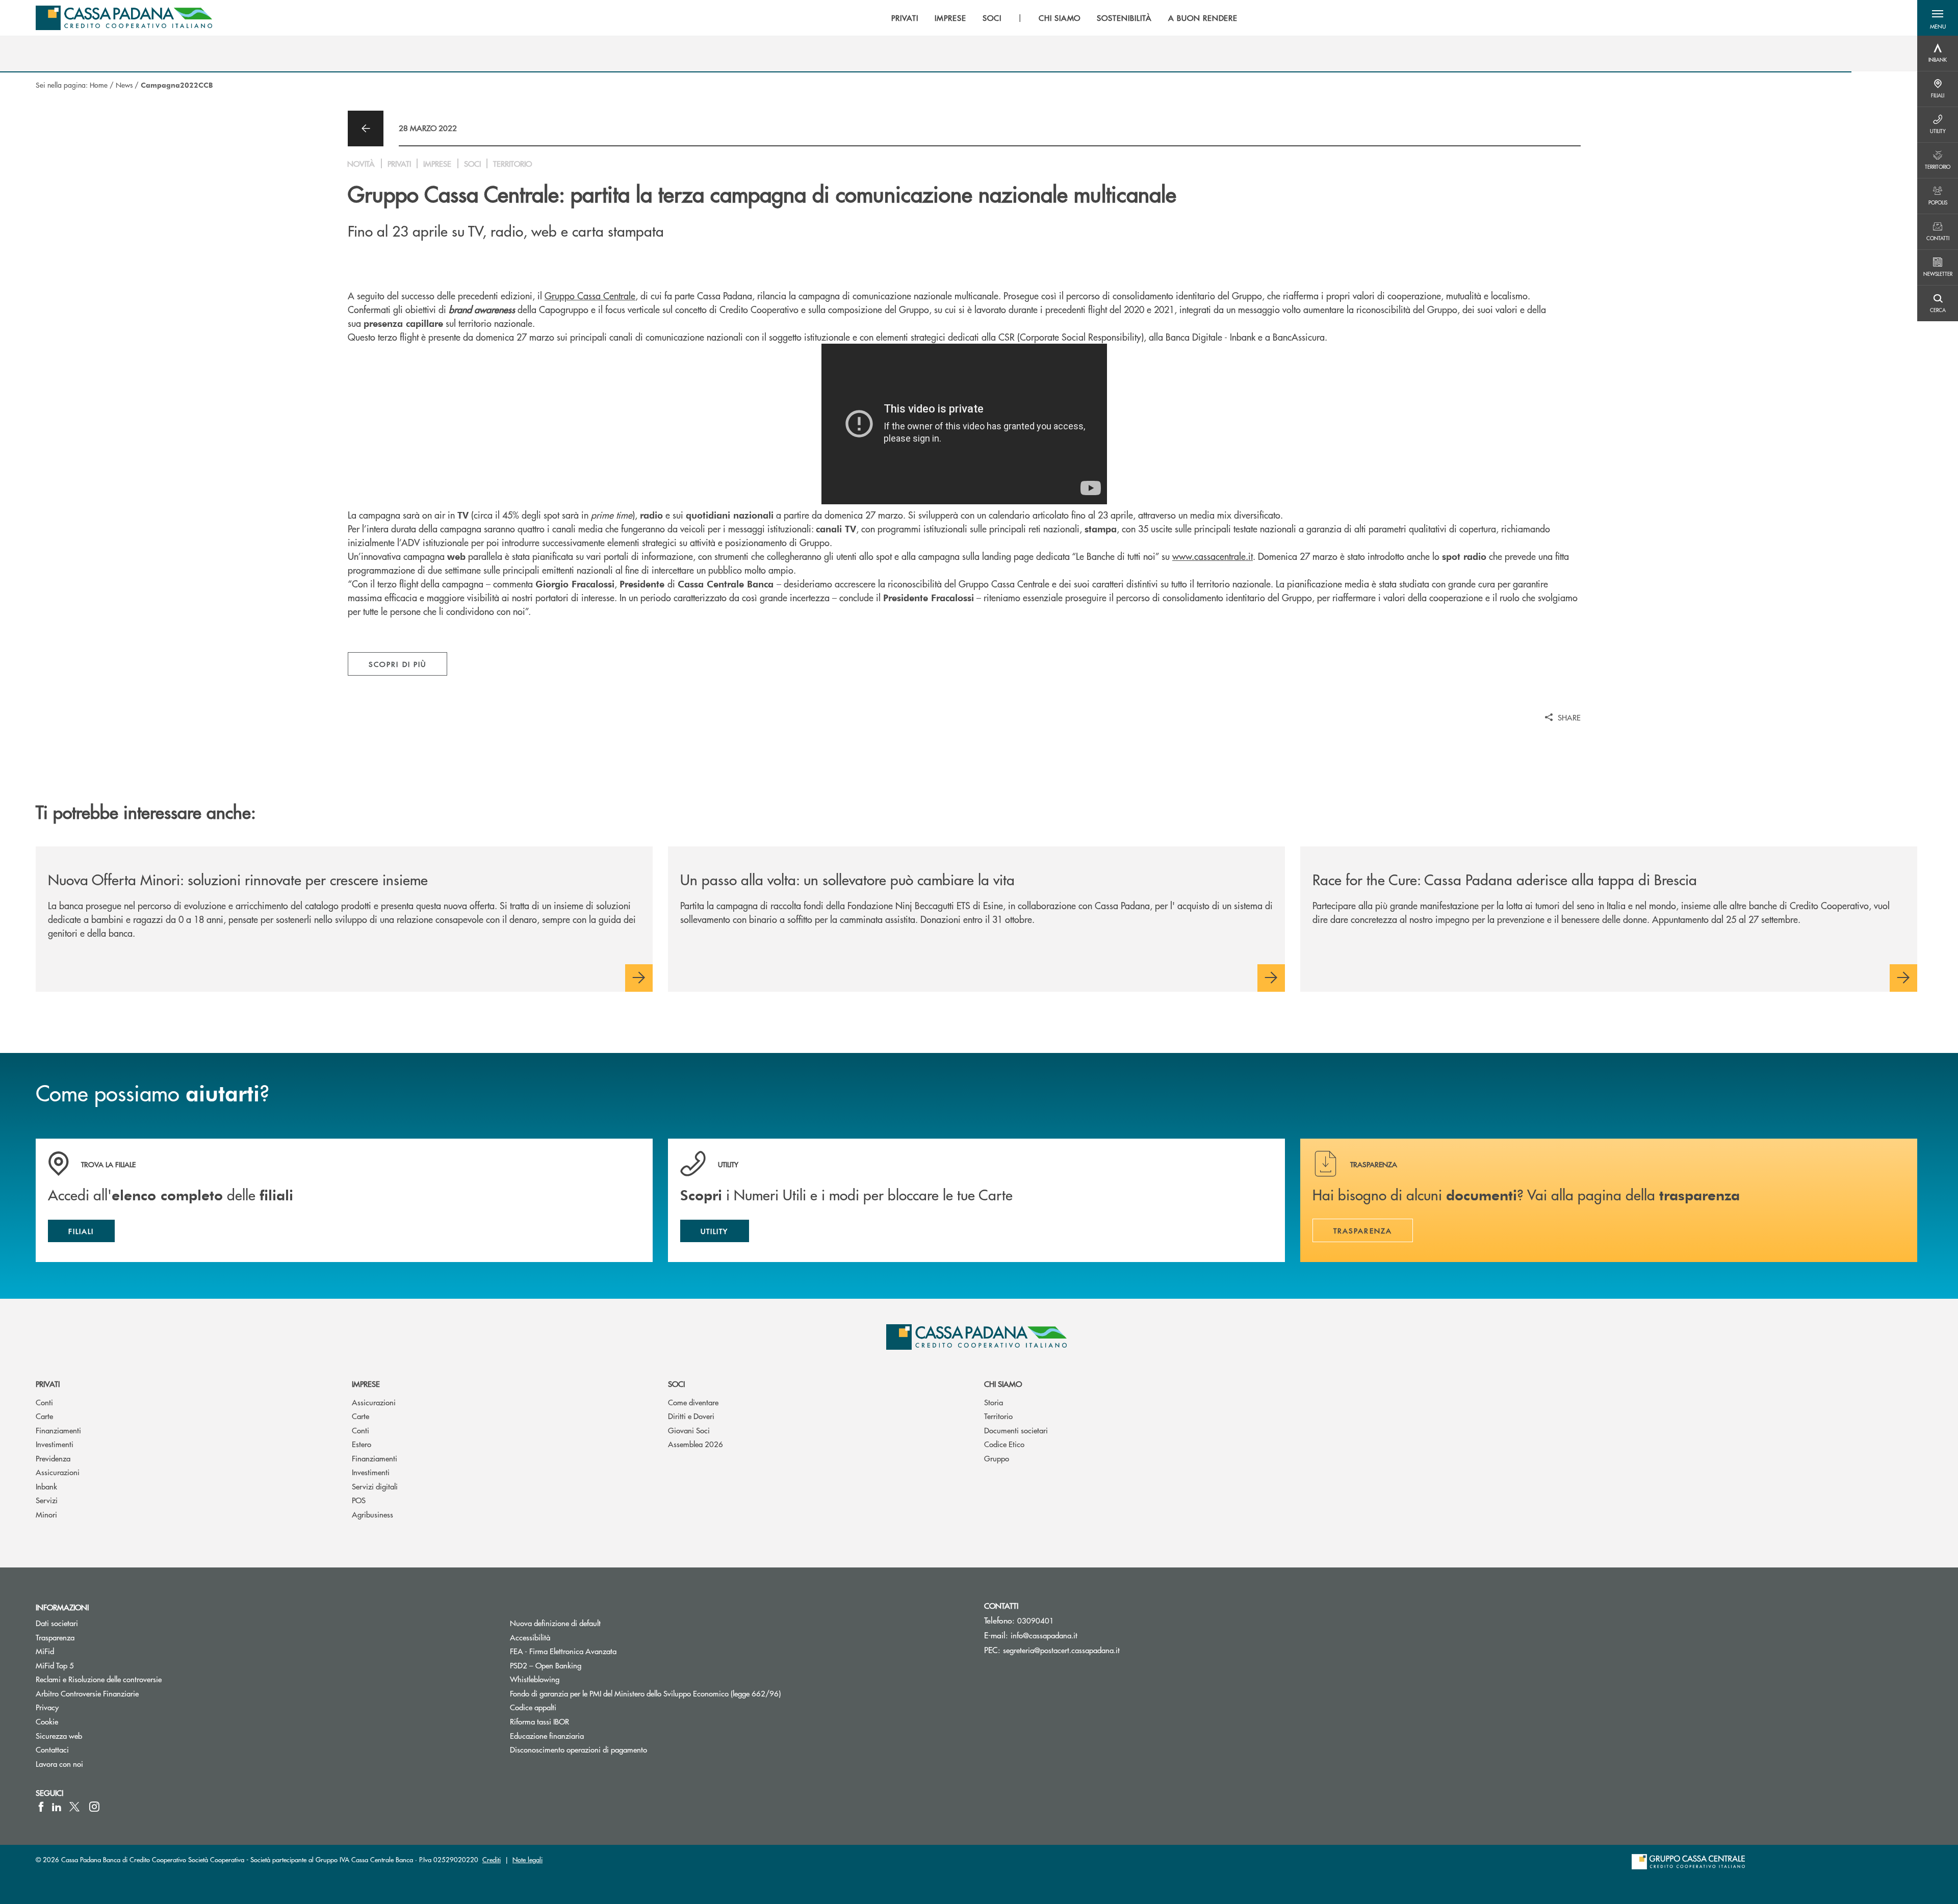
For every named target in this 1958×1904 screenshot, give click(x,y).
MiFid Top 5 (55, 1665)
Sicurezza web (59, 1735)
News (124, 85)
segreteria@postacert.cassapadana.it (1061, 1650)
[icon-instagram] (94, 1807)
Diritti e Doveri (691, 1416)
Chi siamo (1003, 1384)
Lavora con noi (59, 1764)
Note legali (527, 1859)
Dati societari (57, 1623)
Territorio (998, 1416)
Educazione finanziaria (547, 1735)
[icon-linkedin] (57, 1807)
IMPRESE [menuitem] (950, 18)
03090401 (1036, 1620)
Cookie (47, 1721)
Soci (676, 1384)
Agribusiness (372, 1514)
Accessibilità (530, 1637)
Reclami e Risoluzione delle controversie (99, 1679)
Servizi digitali (375, 1486)
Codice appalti (533, 1707)
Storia (994, 1402)
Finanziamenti (58, 1430)
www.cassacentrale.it (1213, 556)
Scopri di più (397, 664)
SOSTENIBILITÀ (1124, 18)
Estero (362, 1444)
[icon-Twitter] (75, 1807)
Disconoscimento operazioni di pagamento (578, 1749)
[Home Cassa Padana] (124, 18)
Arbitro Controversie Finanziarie (126, 1693)
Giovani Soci (689, 1430)
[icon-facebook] (41, 1807)
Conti (44, 1402)
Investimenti (55, 1444)
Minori (46, 1514)
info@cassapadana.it (1044, 1635)
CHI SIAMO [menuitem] (1060, 18)
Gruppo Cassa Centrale (590, 295)
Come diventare (693, 1402)
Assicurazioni (58, 1472)
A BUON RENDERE (1203, 18)
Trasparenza (55, 1637)
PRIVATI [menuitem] (905, 18)
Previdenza (53, 1458)
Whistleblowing (535, 1679)
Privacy (47, 1707)
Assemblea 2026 (695, 1444)
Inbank (46, 1486)
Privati (48, 1384)
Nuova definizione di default (555, 1623)
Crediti (492, 1859)
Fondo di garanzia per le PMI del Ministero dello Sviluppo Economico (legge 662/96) (684, 1693)
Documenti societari (1016, 1430)
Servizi (47, 1500)
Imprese (366, 1384)
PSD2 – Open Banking (584, 1665)
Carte (44, 1416)
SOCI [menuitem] (992, 18)
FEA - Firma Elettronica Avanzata (563, 1651)
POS (359, 1500)
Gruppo (997, 1458)
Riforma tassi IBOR (578, 1721)
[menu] (1064, 18)
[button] (1938, 18)
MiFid (45, 1651)
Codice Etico (1004, 1444)
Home (99, 85)
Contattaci (52, 1749)
